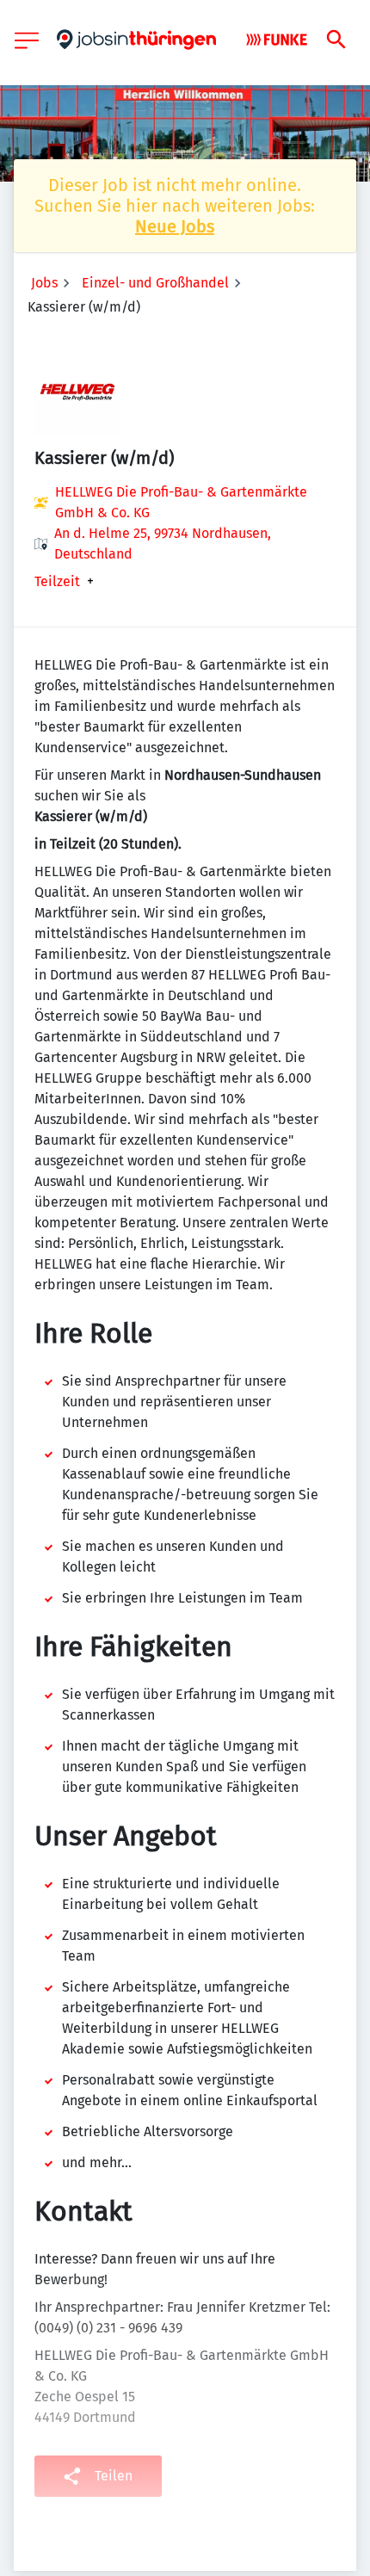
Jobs (44, 283)
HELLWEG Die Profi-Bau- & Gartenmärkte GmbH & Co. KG (181, 502)
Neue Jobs (175, 226)
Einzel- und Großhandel (155, 283)
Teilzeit (57, 582)
